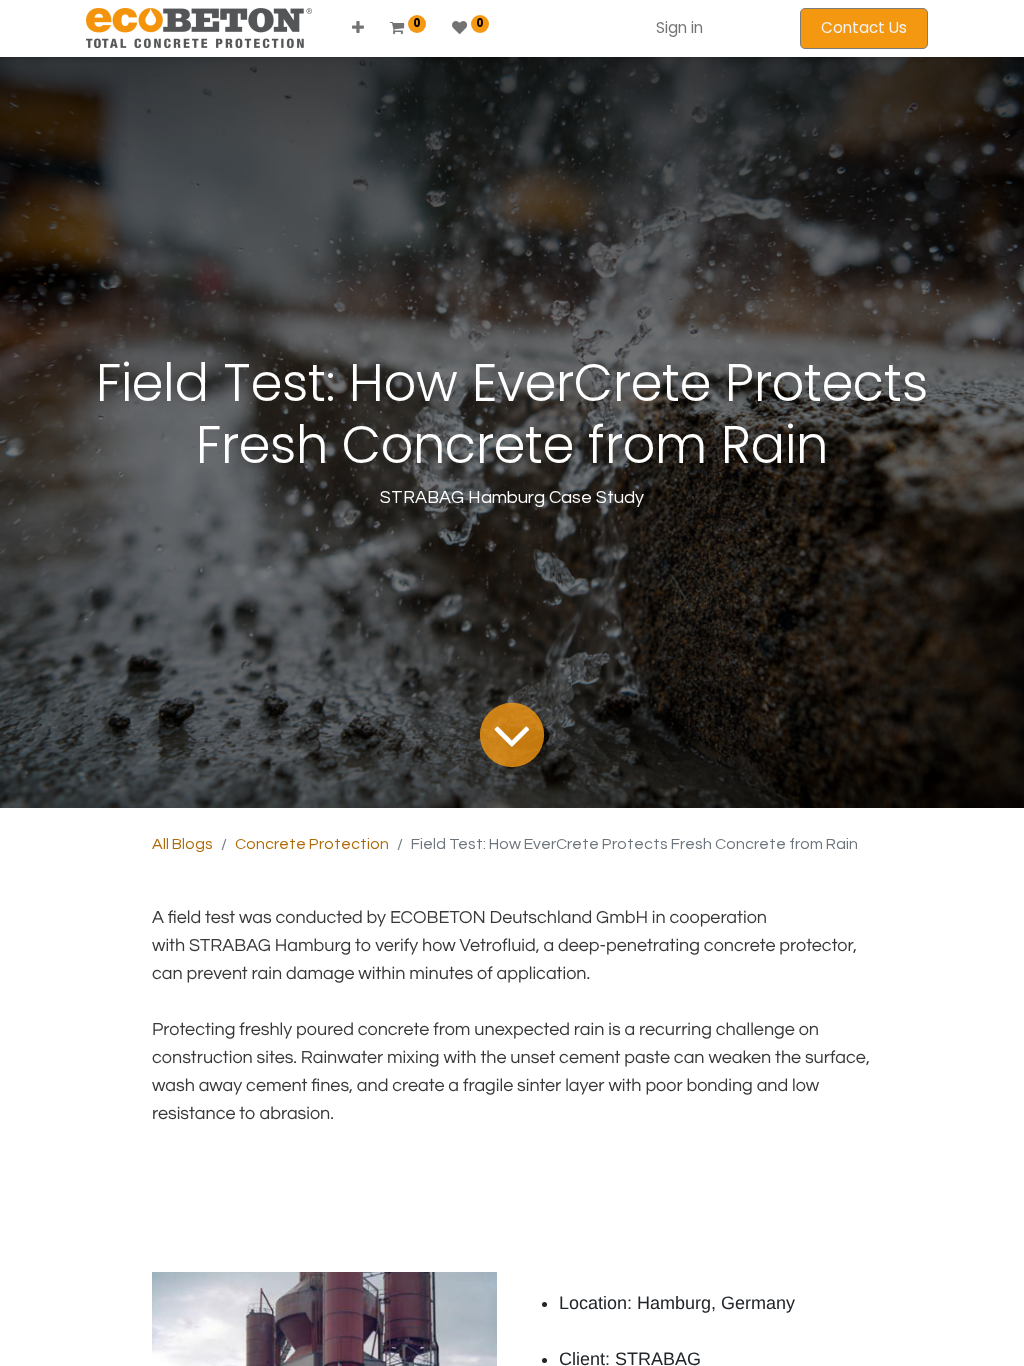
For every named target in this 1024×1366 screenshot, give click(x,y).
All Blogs (182, 844)
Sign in (679, 27)
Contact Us (864, 27)
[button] (357, 28)
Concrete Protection (312, 844)
